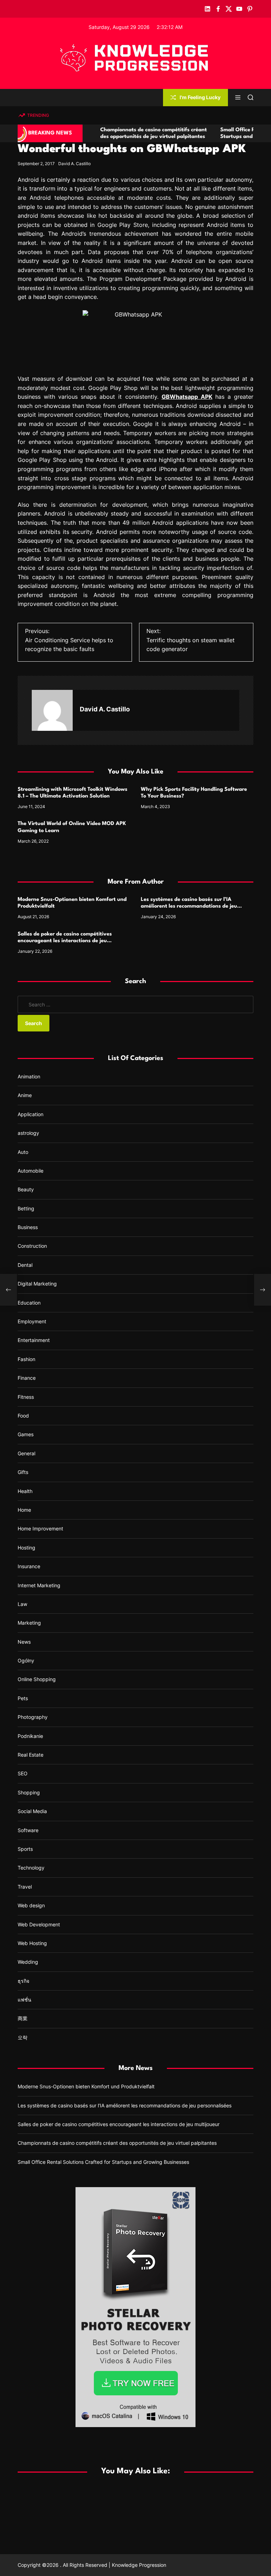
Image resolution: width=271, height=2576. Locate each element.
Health (25, 1491)
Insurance (29, 1566)
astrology (28, 1133)
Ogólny (26, 1660)
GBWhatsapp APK (187, 397)
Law (22, 1604)
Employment (32, 1321)
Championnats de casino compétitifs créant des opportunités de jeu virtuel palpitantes (117, 2143)
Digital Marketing (37, 1284)
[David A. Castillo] (52, 710)
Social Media (32, 1811)
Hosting (26, 1548)
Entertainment (34, 1340)
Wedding (28, 1962)
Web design (31, 1905)
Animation (29, 1076)
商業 (23, 2018)
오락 (23, 2037)
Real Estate (31, 1755)
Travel (25, 1887)
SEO (23, 1773)
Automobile (31, 1171)
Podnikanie (30, 1736)
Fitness (26, 1397)
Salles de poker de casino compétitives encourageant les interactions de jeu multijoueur (65, 941)
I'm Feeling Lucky (200, 97)
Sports (25, 1849)
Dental (25, 1265)
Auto (23, 1152)
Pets (23, 1698)
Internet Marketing (39, 1585)
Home (24, 1510)
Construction (32, 1246)
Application (31, 1114)
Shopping (29, 1792)
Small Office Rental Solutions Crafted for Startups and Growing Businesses (103, 2162)
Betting (26, 1208)
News (24, 1642)
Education (29, 1303)
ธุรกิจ (23, 1981)
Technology (31, 1868)
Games (26, 1434)
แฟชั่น (25, 2000)
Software (28, 1830)
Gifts (23, 1472)
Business (28, 1227)
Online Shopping (37, 1679)
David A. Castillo (74, 164)
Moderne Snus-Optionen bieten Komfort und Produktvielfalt (86, 2086)
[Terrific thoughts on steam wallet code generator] (263, 1290)
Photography (33, 1717)
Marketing (29, 1623)
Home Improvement (40, 1528)
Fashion (26, 1359)
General (26, 1453)
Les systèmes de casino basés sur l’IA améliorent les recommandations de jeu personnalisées (189, 906)
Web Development (39, 1924)
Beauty (26, 1189)
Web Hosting (32, 1943)
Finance (27, 1378)
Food (23, 1416)
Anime (25, 1095)
